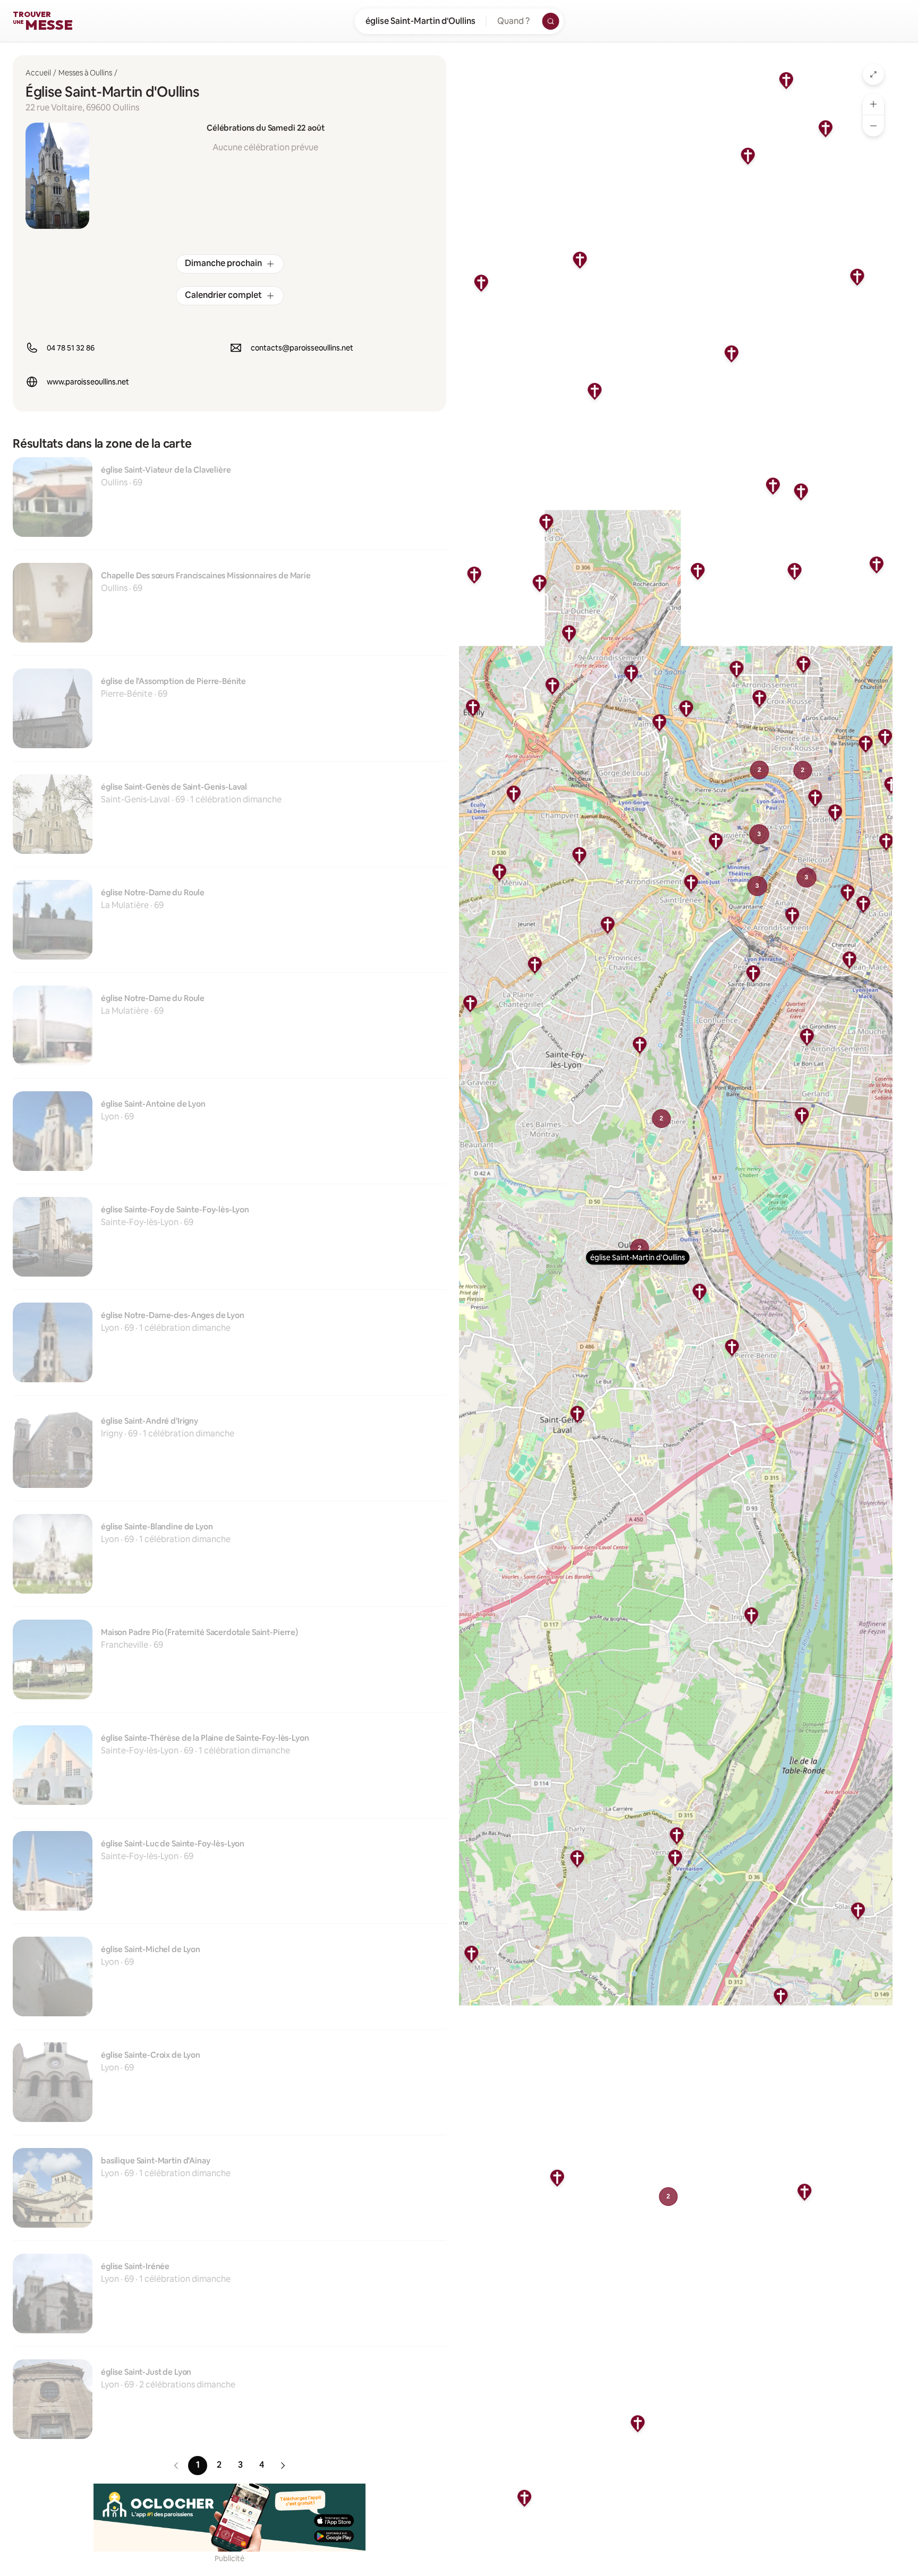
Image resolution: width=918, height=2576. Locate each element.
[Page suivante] (283, 2466)
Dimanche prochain (223, 263)
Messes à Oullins (85, 73)
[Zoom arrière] (873, 126)
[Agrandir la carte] (873, 74)
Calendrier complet (223, 295)
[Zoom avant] (873, 104)
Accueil (38, 73)
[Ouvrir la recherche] (551, 21)
